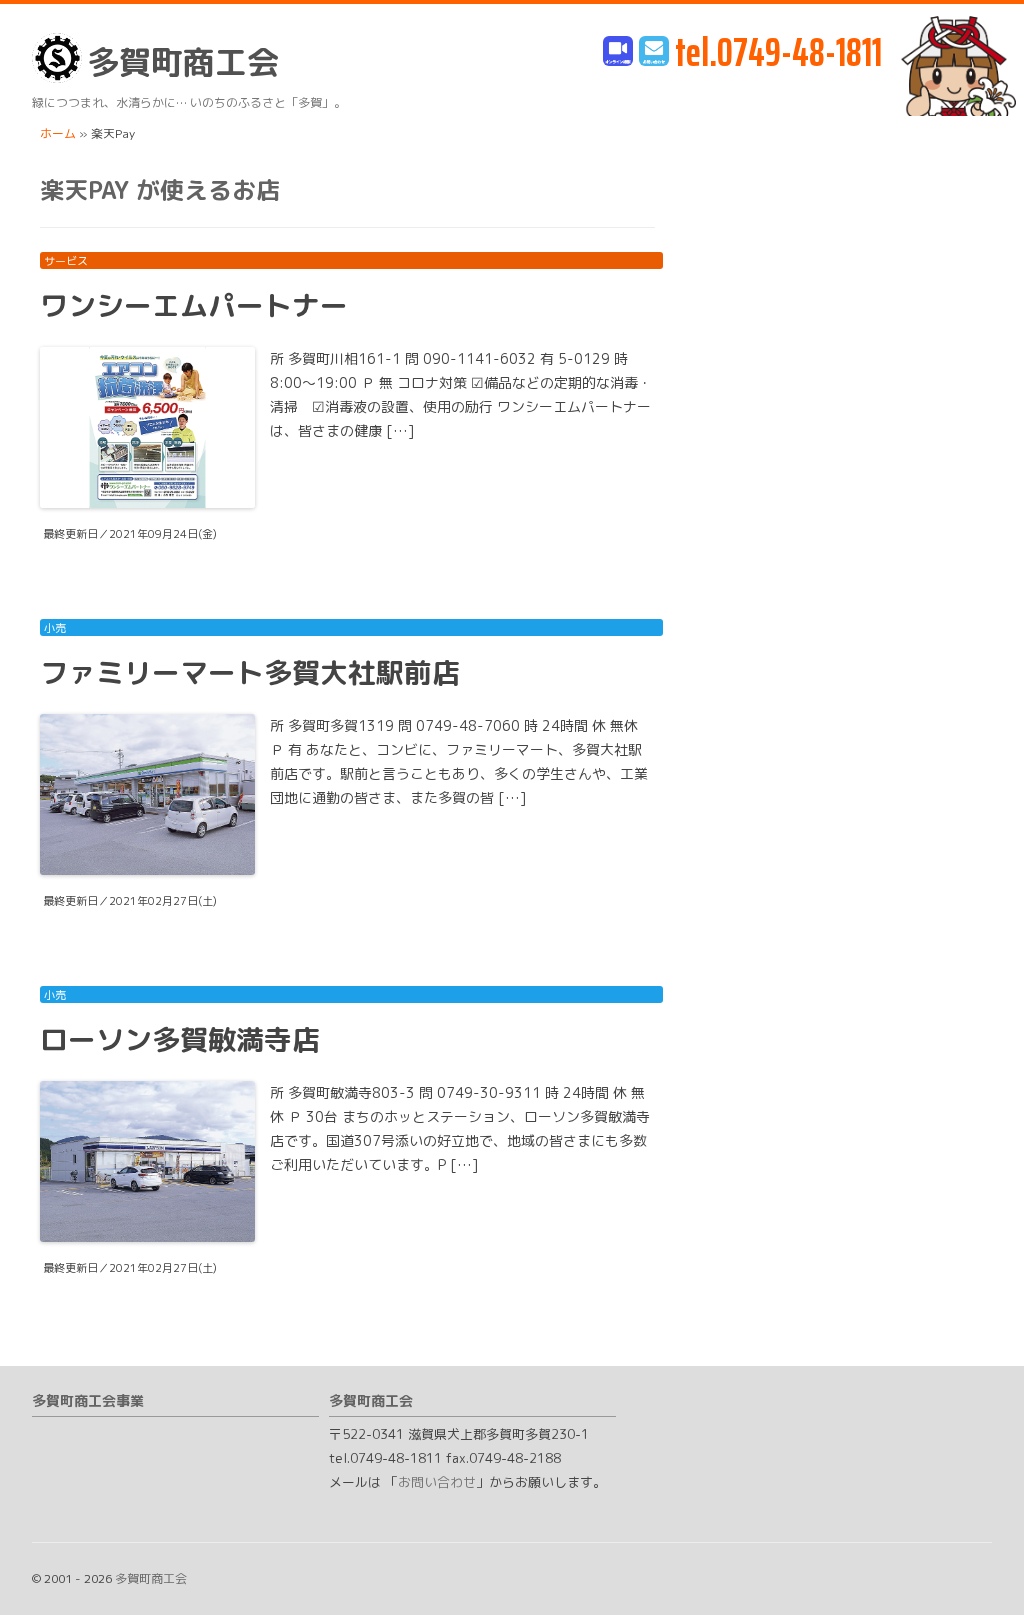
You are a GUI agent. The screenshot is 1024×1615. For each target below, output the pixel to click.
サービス (66, 261)
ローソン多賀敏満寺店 (180, 1039)
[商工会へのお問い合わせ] (654, 52)
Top (976, 1567)
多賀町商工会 (183, 62)
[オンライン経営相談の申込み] (618, 52)
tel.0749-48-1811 (778, 52)
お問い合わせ (437, 1482)
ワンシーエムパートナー (194, 305)
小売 (55, 628)
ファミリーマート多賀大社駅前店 (250, 672)
